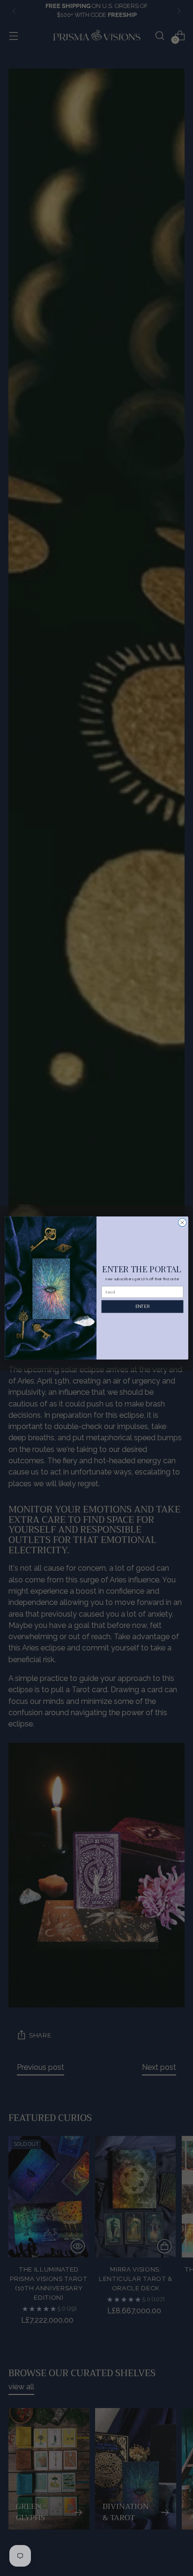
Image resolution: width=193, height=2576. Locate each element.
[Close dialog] (182, 1223)
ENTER (142, 1306)
